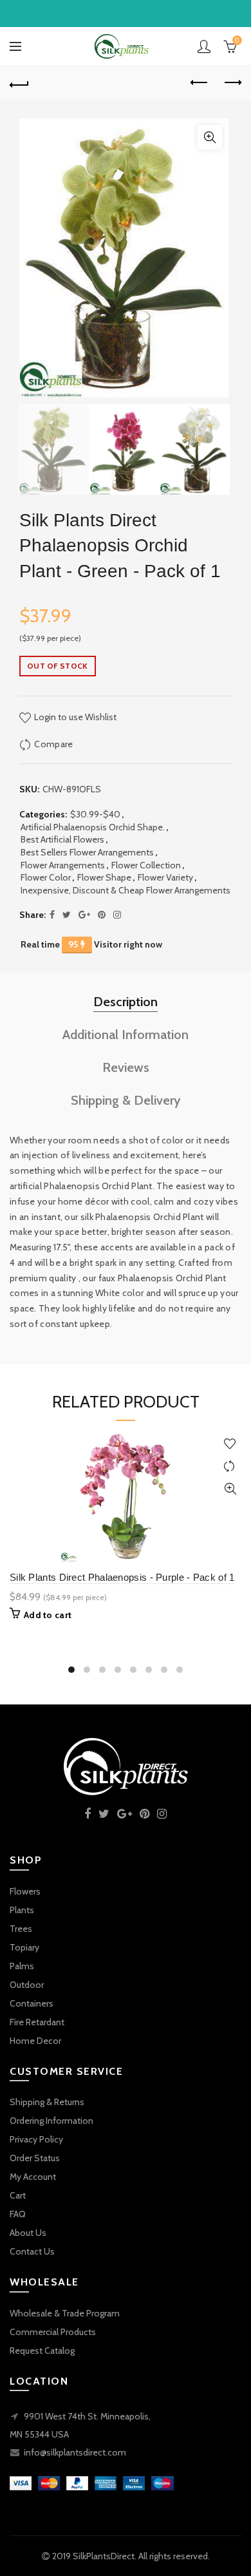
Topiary (24, 1947)
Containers (32, 2003)
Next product (232, 83)
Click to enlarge (210, 137)
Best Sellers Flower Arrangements (87, 852)
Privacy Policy (36, 2139)
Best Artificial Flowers (62, 839)
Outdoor (27, 1985)
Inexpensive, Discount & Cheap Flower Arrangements (126, 890)
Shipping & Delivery (126, 1100)
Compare (53, 744)
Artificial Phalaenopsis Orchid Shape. (93, 827)
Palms (22, 1966)
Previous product (200, 83)
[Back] (19, 83)
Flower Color (46, 877)
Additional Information (126, 1035)
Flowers (25, 1891)
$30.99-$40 (95, 814)
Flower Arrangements (63, 865)
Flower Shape (104, 877)
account (204, 46)
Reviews (126, 1067)
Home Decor (35, 2041)
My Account (33, 2177)
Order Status (35, 2158)
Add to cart (48, 1615)
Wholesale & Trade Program (65, 2313)
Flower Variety (165, 877)
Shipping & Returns (47, 2102)
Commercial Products (53, 2332)
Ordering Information (51, 2121)
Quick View (230, 1489)
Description (126, 1002)
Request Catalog (42, 2351)
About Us (28, 2233)
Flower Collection (146, 865)
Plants (22, 1910)
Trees (21, 1929)
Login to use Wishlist (74, 717)
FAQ (18, 2214)
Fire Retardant (37, 2022)
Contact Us (32, 2251)
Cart (18, 2195)
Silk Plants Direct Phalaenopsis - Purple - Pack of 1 (122, 1577)
